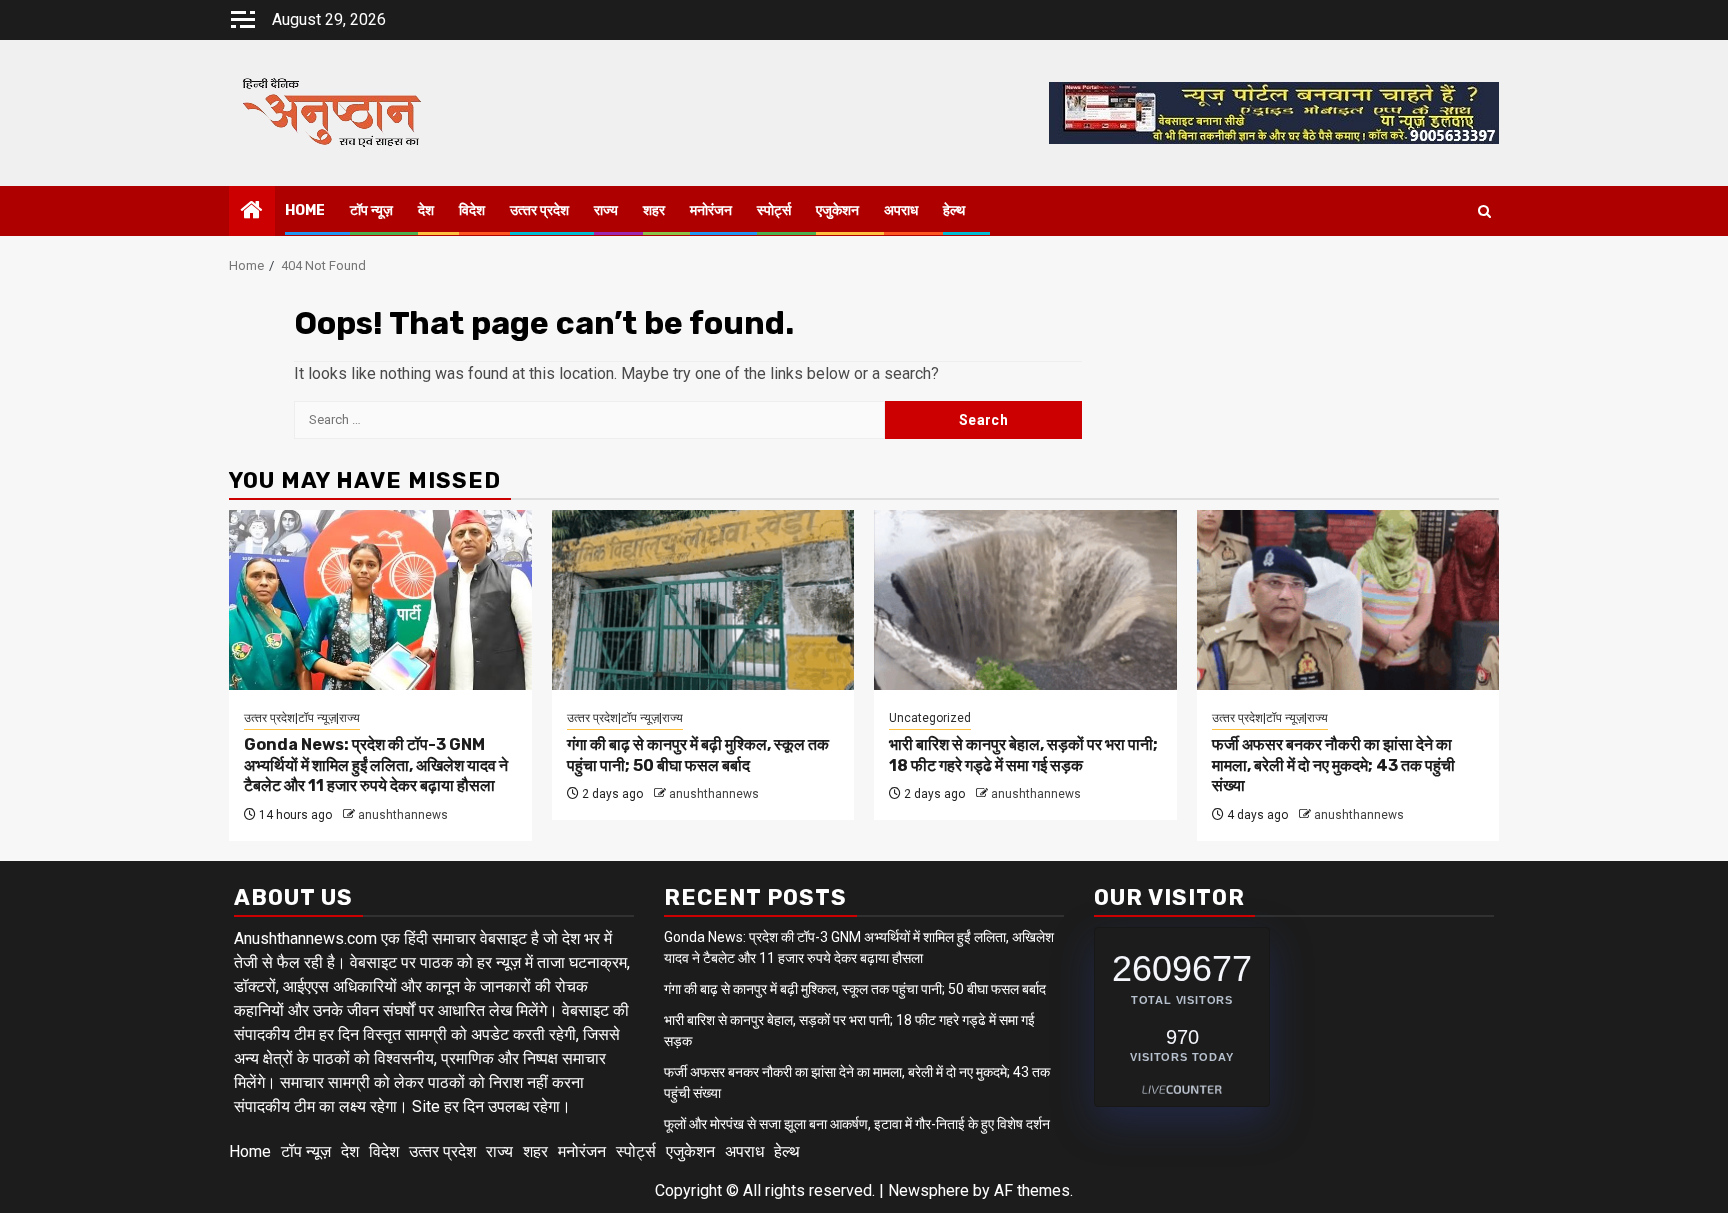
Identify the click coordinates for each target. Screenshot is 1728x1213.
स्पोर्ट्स (774, 210)
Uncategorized (930, 718)
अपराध (901, 210)
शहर (654, 210)
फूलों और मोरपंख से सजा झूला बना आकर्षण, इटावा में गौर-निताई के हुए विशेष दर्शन (857, 1124)
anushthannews (403, 815)
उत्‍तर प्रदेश (539, 210)
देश (426, 210)
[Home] (252, 212)
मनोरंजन (711, 210)
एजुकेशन (837, 210)
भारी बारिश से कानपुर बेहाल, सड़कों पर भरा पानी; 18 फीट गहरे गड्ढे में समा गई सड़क (1023, 755)
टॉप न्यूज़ (371, 210)
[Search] (1484, 211)
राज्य (606, 210)
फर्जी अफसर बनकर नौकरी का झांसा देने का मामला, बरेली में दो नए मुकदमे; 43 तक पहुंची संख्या (1333, 765)
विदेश (472, 210)
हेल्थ (954, 210)
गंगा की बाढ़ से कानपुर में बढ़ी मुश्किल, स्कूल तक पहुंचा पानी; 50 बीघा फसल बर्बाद (698, 755)
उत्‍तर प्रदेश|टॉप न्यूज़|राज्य (302, 718)
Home (305, 210)
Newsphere (928, 1190)
